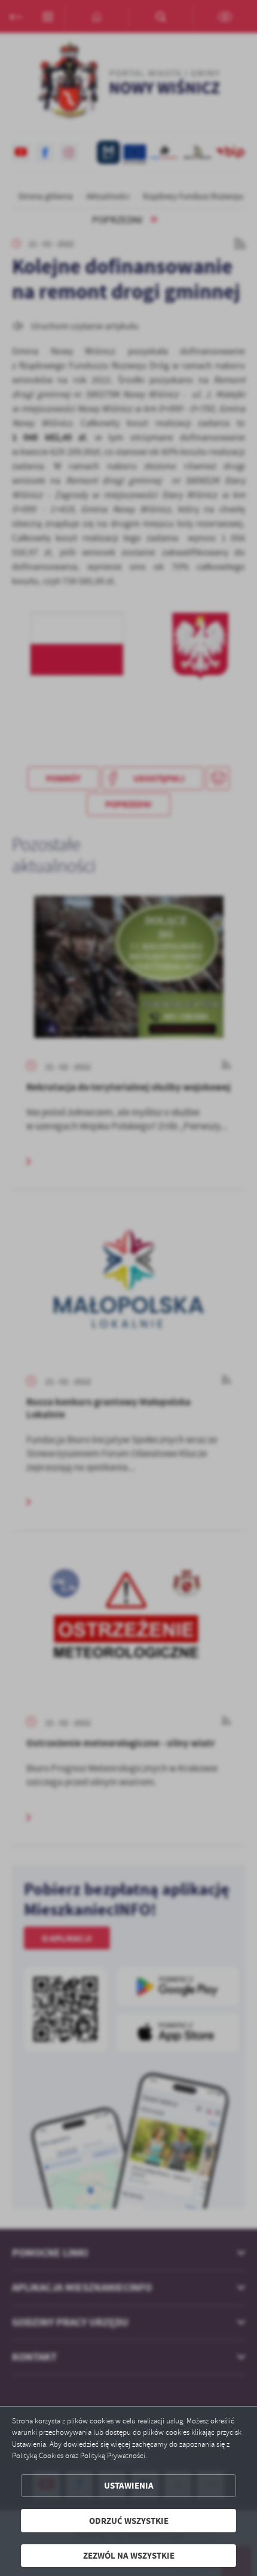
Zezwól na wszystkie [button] (129, 2555)
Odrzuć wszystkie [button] (129, 2521)
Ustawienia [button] (129, 2485)
